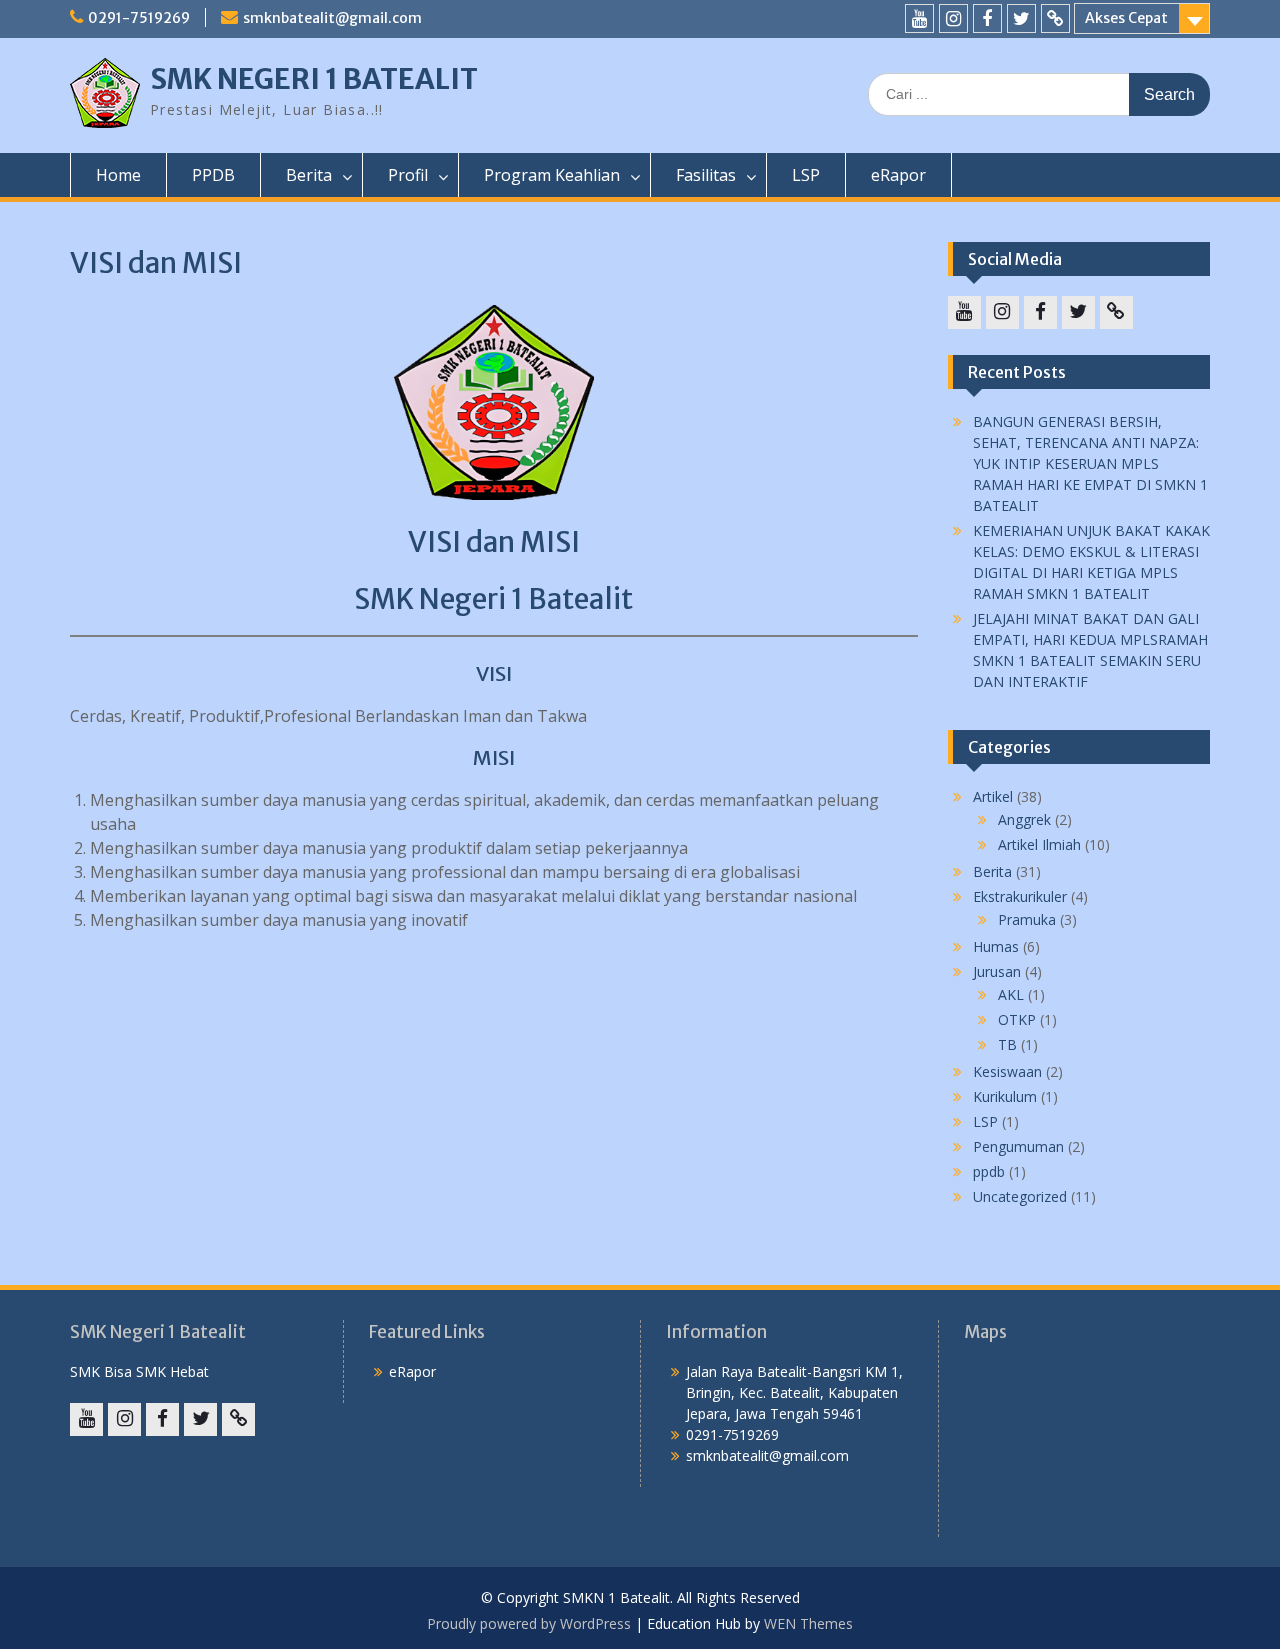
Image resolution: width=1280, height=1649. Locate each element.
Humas (996, 946)
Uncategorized (1020, 1196)
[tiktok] (1055, 18)
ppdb (989, 1171)
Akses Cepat (1126, 18)
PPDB (213, 175)
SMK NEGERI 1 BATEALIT (314, 79)
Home (118, 175)
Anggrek (1024, 819)
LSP (806, 175)
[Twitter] (1021, 18)
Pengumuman (1018, 1146)
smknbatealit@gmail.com (332, 18)
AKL (1011, 994)
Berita (992, 871)
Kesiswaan (1007, 1071)
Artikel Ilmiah (1039, 844)
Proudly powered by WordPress (529, 1623)
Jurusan (997, 971)
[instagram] (953, 18)
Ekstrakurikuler (1020, 896)
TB (1007, 1044)
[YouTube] (919, 18)
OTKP (1017, 1019)
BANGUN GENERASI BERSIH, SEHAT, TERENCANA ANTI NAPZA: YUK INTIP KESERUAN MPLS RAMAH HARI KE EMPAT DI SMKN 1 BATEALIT (1090, 463)
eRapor (898, 175)
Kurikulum (1005, 1096)
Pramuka (1027, 919)
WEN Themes (808, 1623)
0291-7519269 (139, 18)
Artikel (993, 796)
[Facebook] (987, 18)
